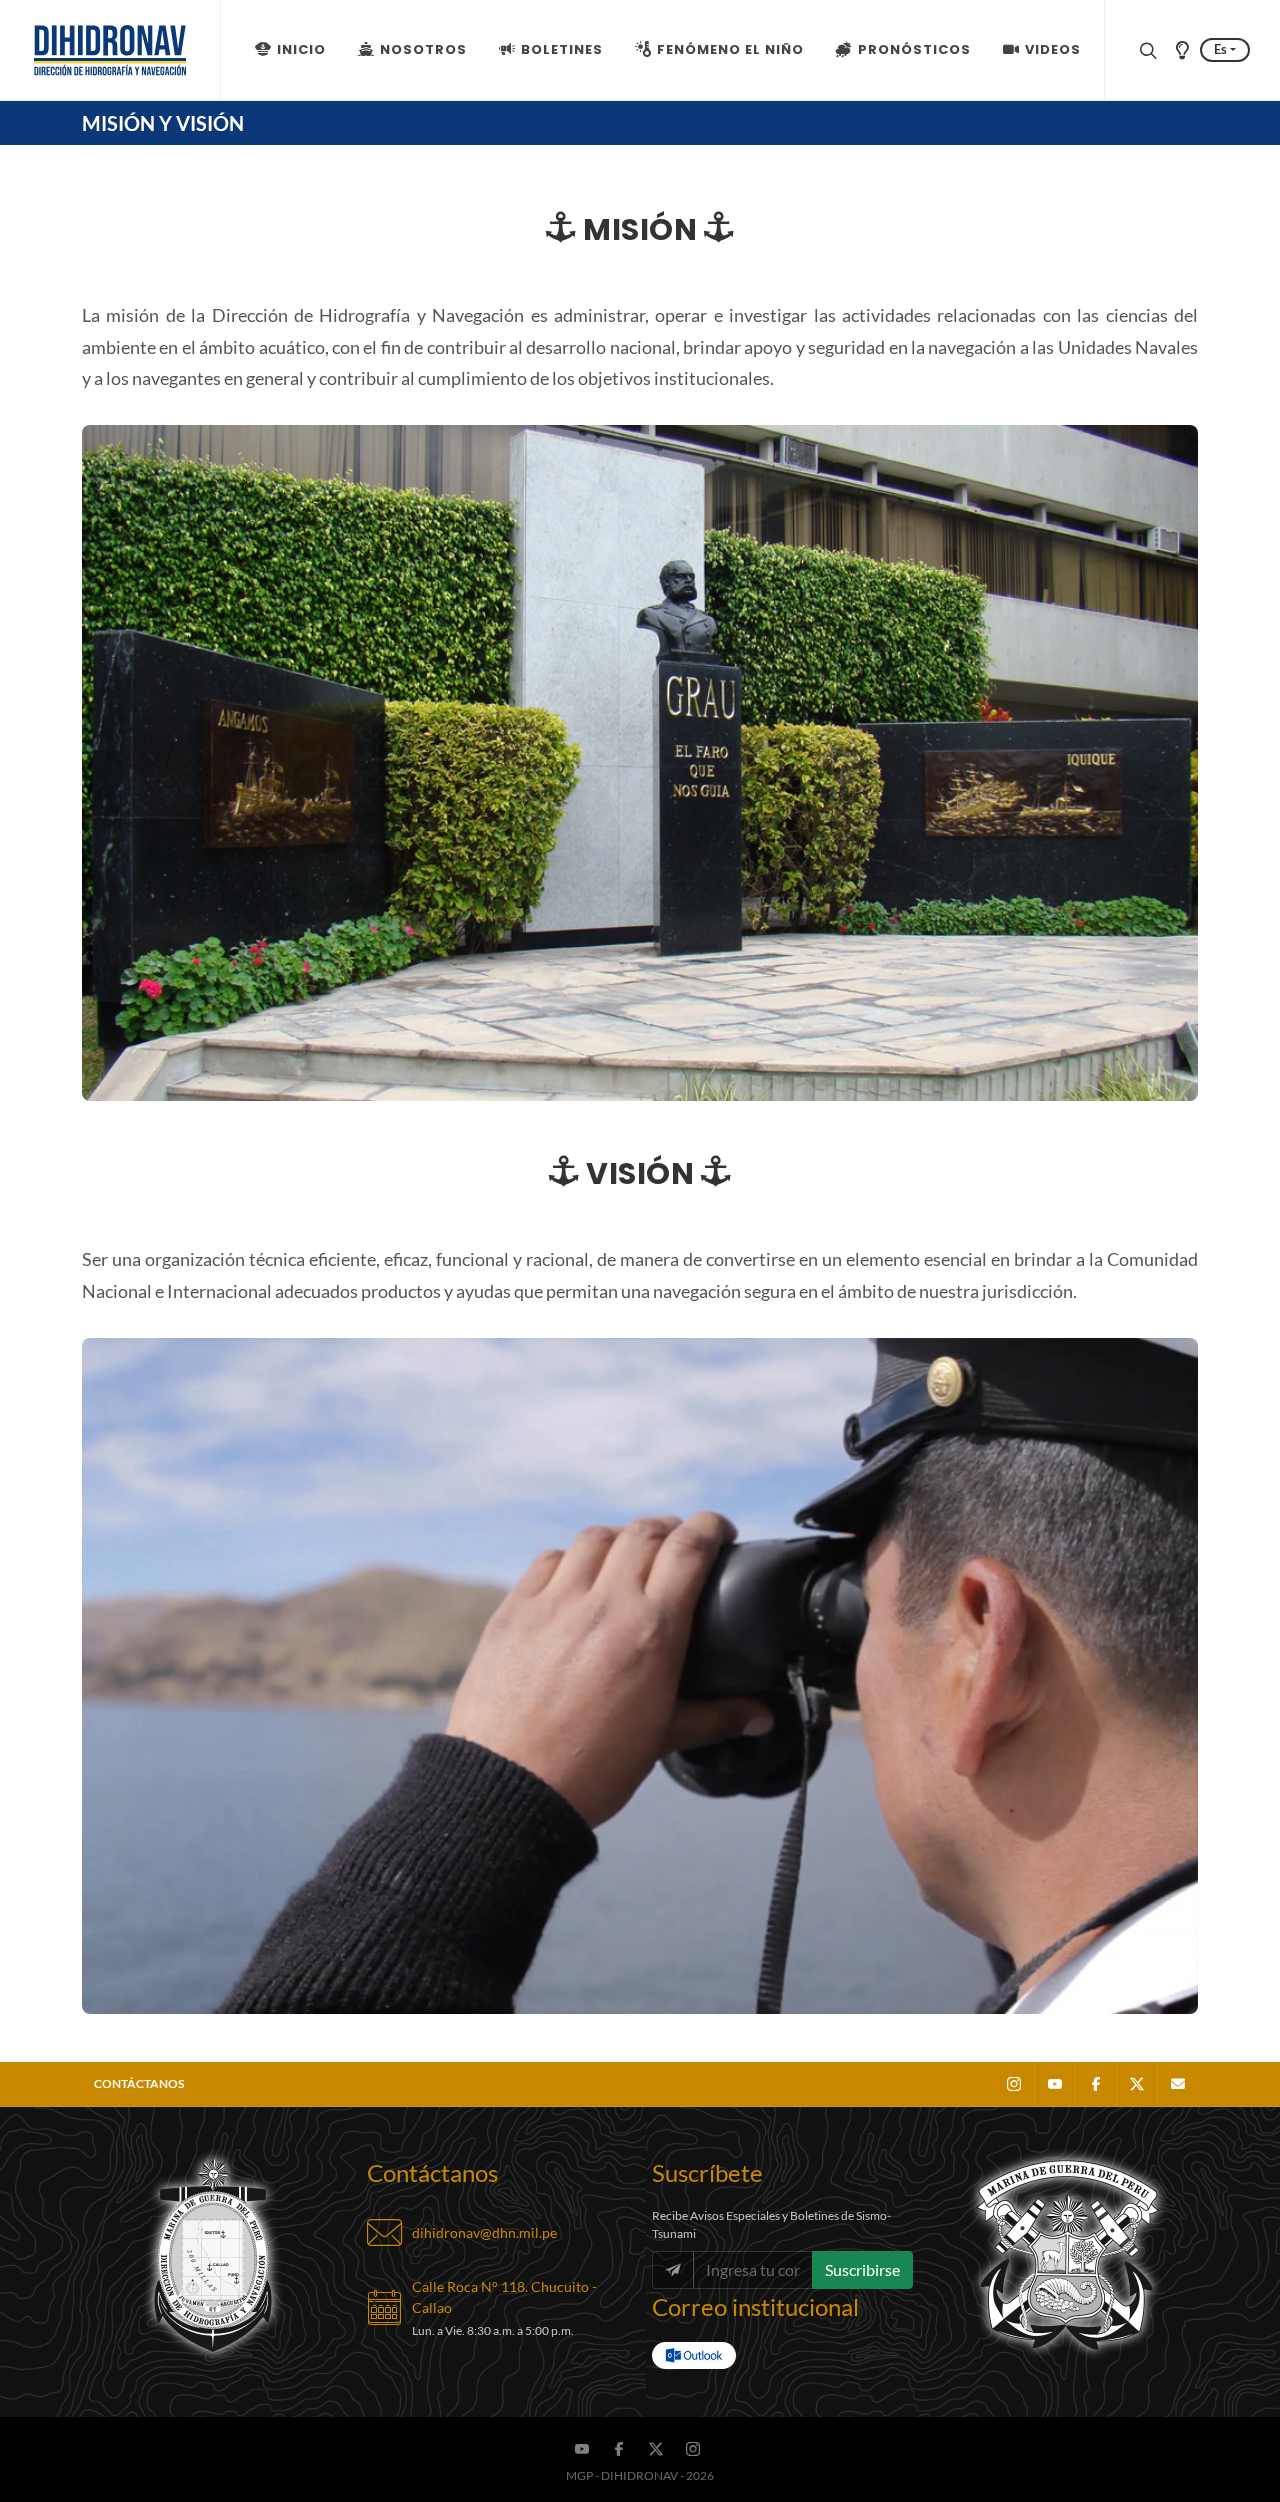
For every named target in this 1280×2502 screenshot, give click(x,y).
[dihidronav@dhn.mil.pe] (1178, 2084)
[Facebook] (1096, 2084)
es (1220, 49)
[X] (1137, 2084)
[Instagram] (1014, 2084)
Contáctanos (139, 2083)
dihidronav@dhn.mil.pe (484, 2232)
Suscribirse (862, 2269)
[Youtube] (1055, 2084)
